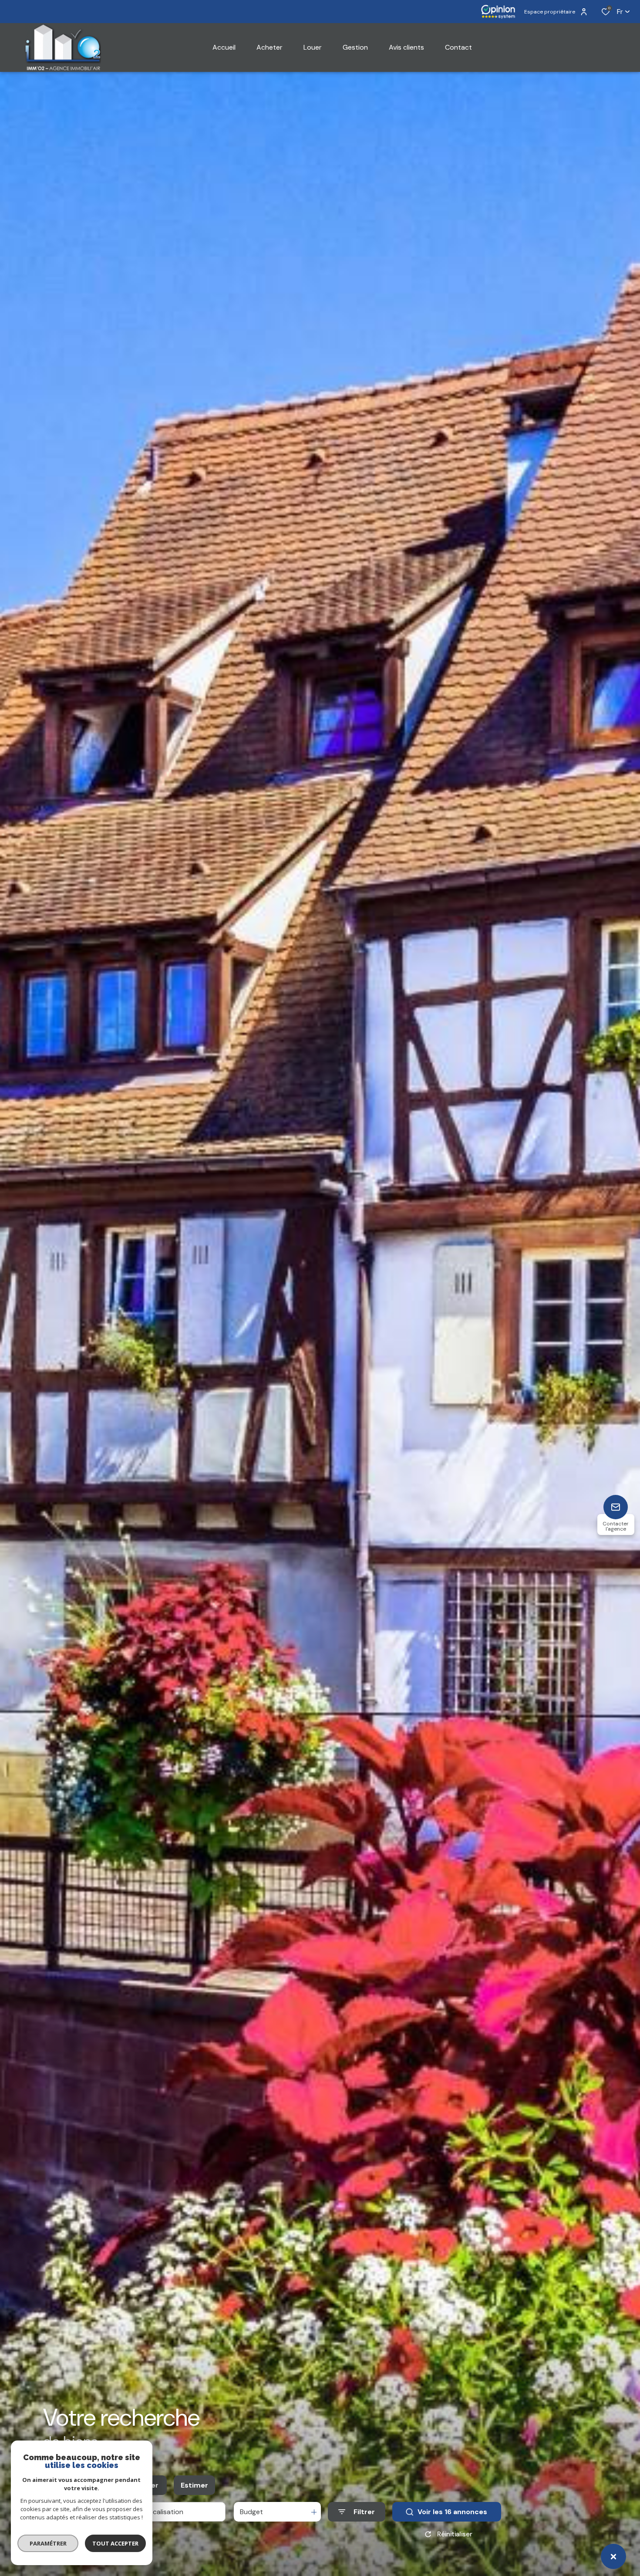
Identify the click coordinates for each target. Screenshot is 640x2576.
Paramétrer (48, 2543)
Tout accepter (115, 2543)
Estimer (194, 2485)
